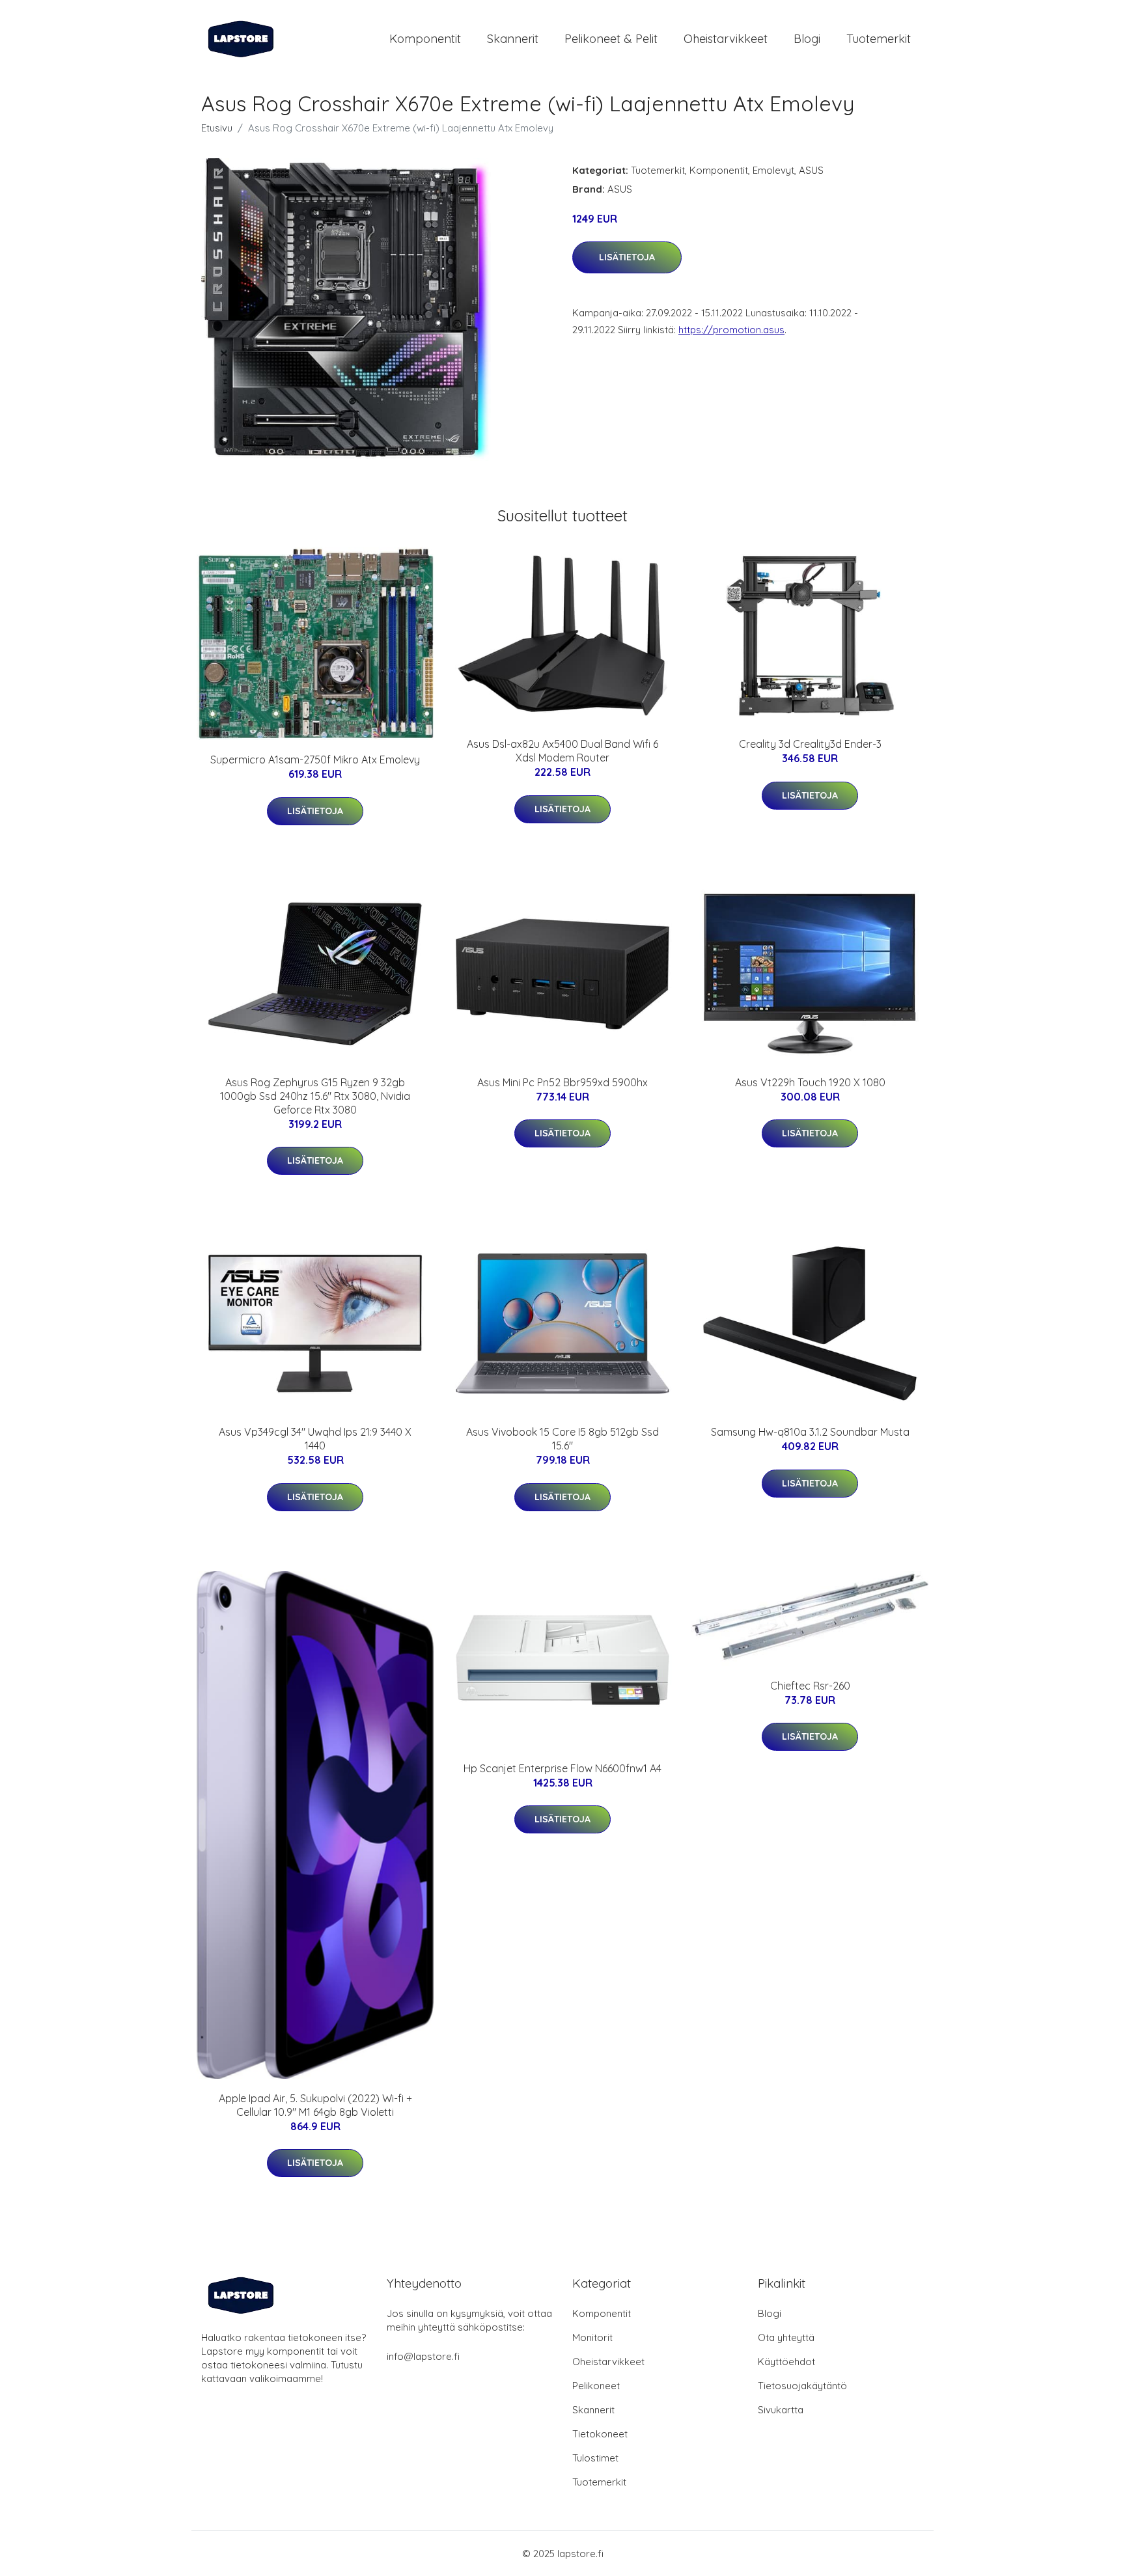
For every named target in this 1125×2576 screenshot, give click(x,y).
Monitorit (592, 2337)
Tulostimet (595, 2458)
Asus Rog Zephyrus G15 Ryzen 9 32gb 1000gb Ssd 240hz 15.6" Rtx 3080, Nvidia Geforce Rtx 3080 (315, 1096)
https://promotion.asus (731, 330)
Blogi (807, 39)
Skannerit (513, 39)
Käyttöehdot (786, 2362)
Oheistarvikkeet (726, 39)
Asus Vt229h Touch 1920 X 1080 (810, 1082)
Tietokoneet (600, 2434)
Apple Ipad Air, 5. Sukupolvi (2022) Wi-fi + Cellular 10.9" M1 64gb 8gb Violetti (315, 2105)
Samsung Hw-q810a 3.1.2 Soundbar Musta (810, 1432)
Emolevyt (773, 170)
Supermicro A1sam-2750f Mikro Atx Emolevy (315, 760)
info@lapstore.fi (423, 2356)
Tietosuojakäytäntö (802, 2386)
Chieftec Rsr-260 (810, 1686)
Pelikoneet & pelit (611, 39)
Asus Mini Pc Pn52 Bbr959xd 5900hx (562, 1082)
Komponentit (425, 39)
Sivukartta (781, 2410)
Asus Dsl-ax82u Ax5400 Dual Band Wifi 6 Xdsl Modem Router (562, 751)
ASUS (811, 170)
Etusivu (217, 128)
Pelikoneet (596, 2386)
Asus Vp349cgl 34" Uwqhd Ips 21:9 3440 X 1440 (315, 1439)
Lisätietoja (627, 257)
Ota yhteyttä (786, 2337)
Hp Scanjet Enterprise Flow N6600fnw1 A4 (562, 1768)
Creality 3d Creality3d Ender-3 (810, 744)
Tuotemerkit (879, 39)
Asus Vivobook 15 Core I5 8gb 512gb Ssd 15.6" (562, 1439)
